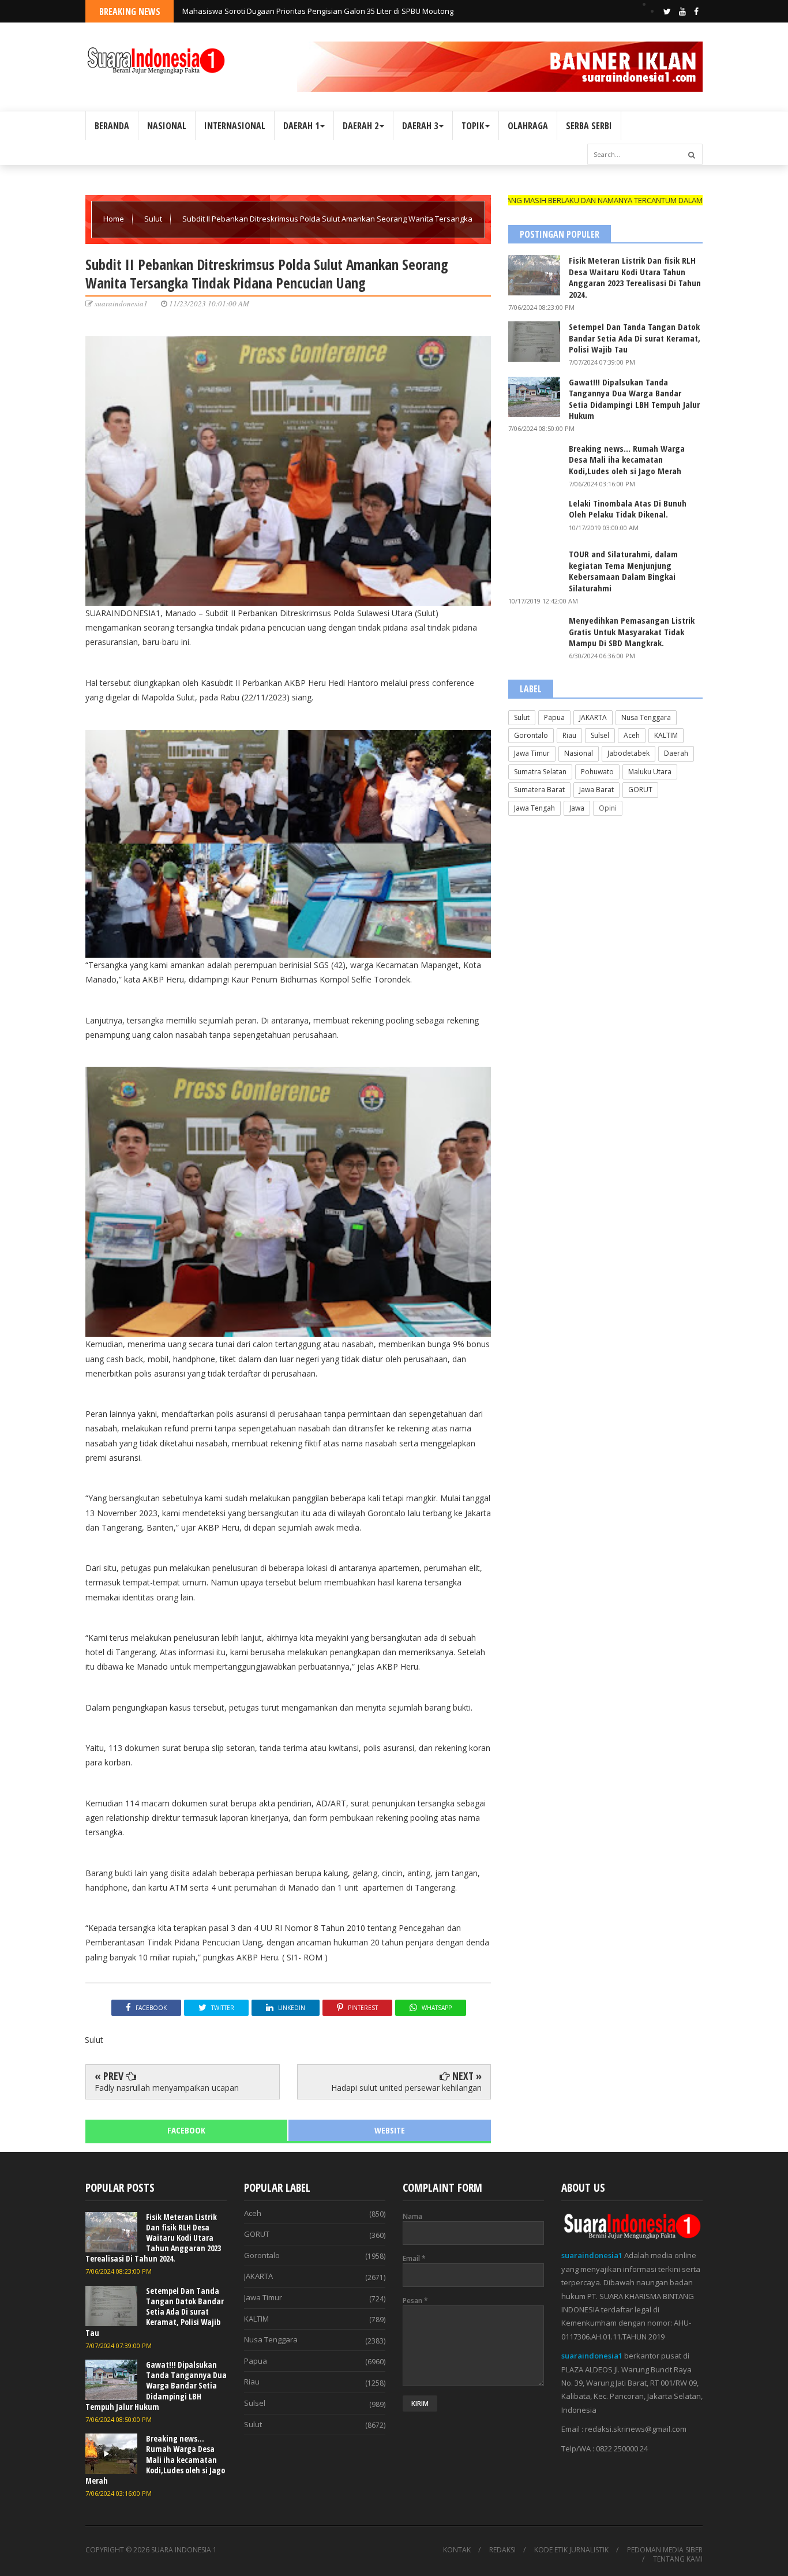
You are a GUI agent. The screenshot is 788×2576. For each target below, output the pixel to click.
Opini (608, 808)
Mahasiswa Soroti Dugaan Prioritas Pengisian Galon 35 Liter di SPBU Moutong (318, 11)
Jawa (577, 808)
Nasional (579, 753)
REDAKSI (502, 2550)
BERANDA (112, 126)
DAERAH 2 (361, 126)
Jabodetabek (628, 753)
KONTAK (457, 2550)
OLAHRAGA (528, 126)
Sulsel (600, 735)
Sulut (154, 219)
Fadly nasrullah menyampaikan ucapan (167, 2088)
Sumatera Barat (539, 790)
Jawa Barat (596, 790)
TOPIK (473, 126)
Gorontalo (531, 735)
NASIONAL (167, 126)
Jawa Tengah (534, 808)
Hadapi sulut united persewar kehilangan (406, 2088)
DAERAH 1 (301, 126)
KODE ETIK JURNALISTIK (571, 2550)
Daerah (676, 753)
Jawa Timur (532, 753)
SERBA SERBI (589, 126)
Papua (554, 717)
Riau (569, 735)
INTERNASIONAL (235, 126)
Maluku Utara (650, 772)
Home (115, 219)
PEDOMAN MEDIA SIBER (665, 2550)
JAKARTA (593, 717)
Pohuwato (597, 772)
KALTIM (666, 735)
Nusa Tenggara (646, 717)
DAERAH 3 (420, 126)
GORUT (640, 790)
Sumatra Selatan (540, 772)
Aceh (632, 735)
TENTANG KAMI (678, 2559)
